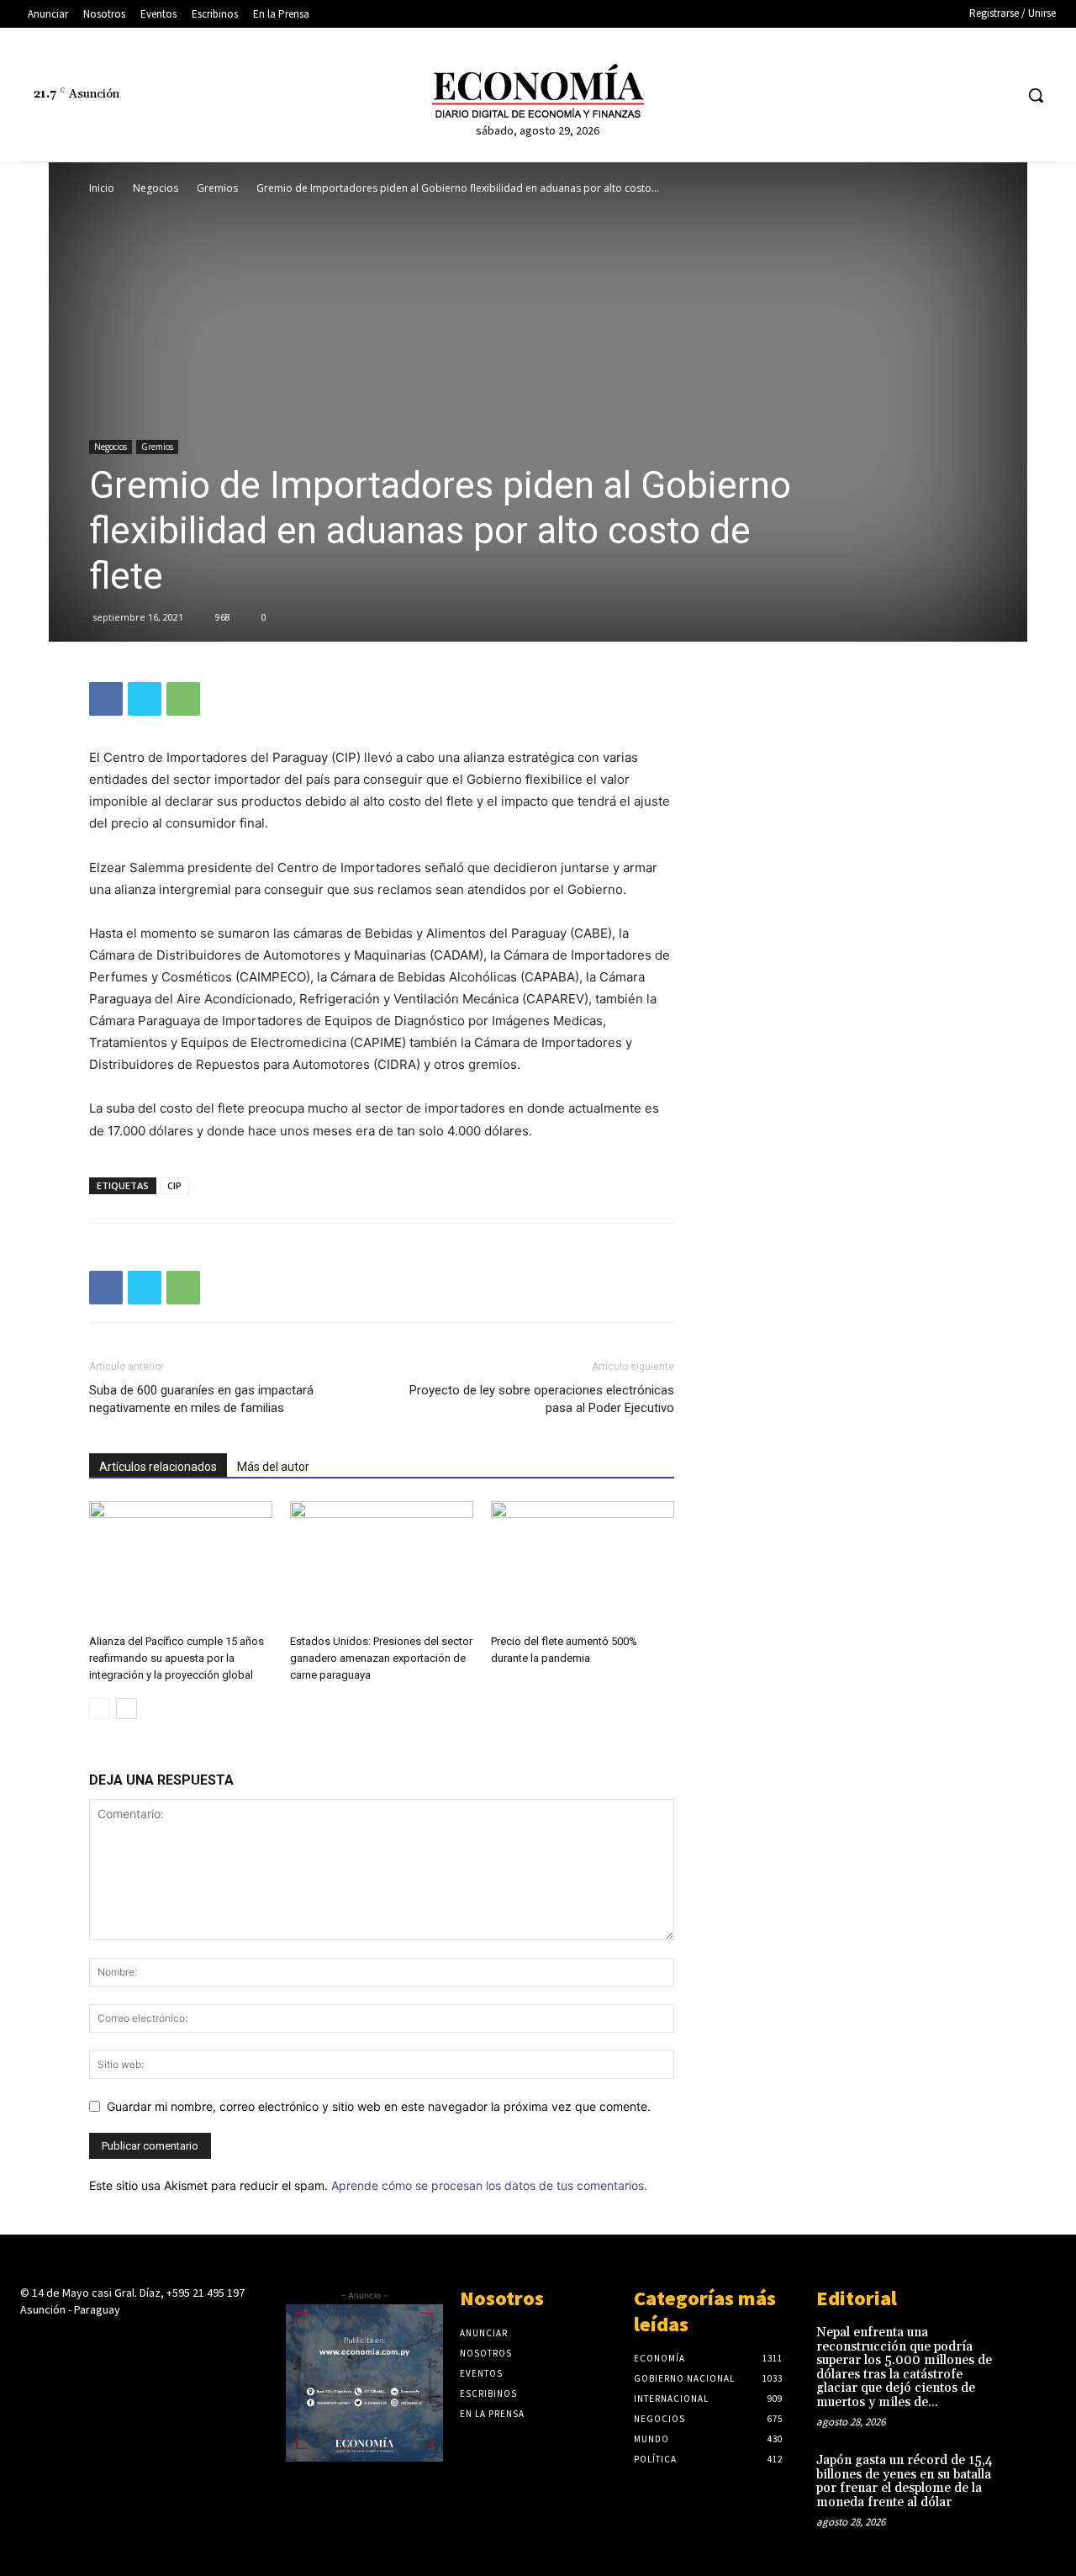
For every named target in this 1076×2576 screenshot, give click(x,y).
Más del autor (273, 1467)
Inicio (102, 188)
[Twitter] (969, 95)
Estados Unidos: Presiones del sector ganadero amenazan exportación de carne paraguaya (381, 1658)
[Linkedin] (937, 95)
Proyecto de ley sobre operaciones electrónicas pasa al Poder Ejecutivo (542, 1399)
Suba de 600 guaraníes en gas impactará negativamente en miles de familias (201, 1399)
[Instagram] (906, 95)
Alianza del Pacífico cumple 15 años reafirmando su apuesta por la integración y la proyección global (177, 1658)
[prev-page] (100, 1709)
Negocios (156, 188)
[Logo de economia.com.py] (538, 91)
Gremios (217, 188)
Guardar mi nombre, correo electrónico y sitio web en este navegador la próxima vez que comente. (379, 2106)
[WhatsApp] (183, 699)
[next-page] (127, 1709)
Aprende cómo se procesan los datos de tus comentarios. (489, 2185)
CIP (174, 1185)
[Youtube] (1000, 95)
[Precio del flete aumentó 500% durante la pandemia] (583, 1564)
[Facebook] (875, 95)
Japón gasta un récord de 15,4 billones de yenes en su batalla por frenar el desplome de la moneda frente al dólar (905, 2481)
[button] (1036, 95)
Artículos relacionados (158, 1467)
